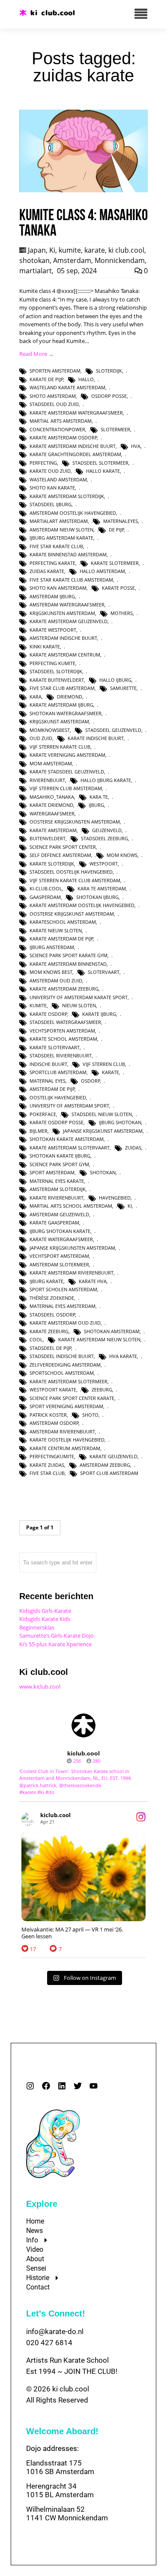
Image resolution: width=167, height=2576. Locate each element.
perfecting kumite (52, 663)
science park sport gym (59, 1164)
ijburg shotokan (120, 1122)
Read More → (37, 354)
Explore (42, 2204)
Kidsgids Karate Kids (45, 1619)
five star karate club (56, 546)
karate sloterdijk (52, 864)
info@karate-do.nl (55, 2331)
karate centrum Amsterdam (65, 1448)
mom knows (122, 855)
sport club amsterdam (109, 1473)
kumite (70, 250)
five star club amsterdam (62, 688)
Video (35, 2249)
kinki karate (45, 646)
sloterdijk (109, 371)
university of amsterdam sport (69, 1106)
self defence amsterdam (60, 855)
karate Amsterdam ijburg (61, 705)
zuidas (133, 1148)
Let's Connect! (56, 2313)
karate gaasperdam (54, 1222)
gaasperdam (45, 897)
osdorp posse (109, 396)
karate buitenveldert (57, 680)
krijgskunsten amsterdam (62, 613)
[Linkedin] (62, 2086)
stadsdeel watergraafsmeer (65, 1022)
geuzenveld (107, 830)
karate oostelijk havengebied (67, 1440)
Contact (38, 2287)
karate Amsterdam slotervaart (70, 1148)
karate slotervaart (55, 1047)
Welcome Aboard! (62, 2431)
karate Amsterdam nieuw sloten (99, 1339)
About (35, 2259)
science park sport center (63, 847)
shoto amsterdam (53, 396)
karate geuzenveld (113, 1456)
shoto (90, 1415)
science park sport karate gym (69, 955)
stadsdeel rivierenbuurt (61, 1055)
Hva (136, 446)
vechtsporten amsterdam (62, 1031)
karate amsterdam (53, 830)
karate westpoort (53, 630)
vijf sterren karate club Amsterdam (75, 880)
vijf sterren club (104, 1064)
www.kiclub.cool (40, 1686)
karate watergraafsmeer (61, 1239)
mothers (122, 613)
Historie (38, 2278)
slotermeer (115, 429)
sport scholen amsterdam (63, 1289)
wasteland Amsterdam (58, 479)
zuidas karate (47, 571)
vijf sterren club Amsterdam (66, 788)
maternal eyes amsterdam (63, 1306)
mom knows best (51, 972)
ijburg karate (46, 1281)
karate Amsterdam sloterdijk (67, 496)
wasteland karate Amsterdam (67, 387)
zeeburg (102, 1389)
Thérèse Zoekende (52, 1298)
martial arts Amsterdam (61, 421)
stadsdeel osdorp (52, 1315)
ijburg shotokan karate (60, 1231)
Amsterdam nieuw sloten (61, 530)
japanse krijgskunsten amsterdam (72, 1248)
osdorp (91, 1081)
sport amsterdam (52, 1172)
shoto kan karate (52, 488)
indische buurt (48, 1064)
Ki (52, 250)
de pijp (116, 530)
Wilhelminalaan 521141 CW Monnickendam (67, 2513)
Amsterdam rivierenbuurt (62, 1431)
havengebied (115, 1198)
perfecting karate (52, 563)
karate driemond (51, 805)
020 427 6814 (49, 2343)
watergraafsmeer (52, 813)
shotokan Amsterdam (112, 1331)
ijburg (96, 805)
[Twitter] (78, 2086)
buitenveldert (48, 838)
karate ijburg (99, 1014)
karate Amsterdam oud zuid (65, 1323)
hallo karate (103, 471)
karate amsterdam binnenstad (68, 964)
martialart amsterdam (59, 521)
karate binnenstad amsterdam (68, 554)
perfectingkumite (52, 1456)
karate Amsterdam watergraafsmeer (76, 413)
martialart (36, 271)
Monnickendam (120, 260)
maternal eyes (48, 1081)
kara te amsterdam (102, 888)
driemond (70, 697)
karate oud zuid (50, 471)
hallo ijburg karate (106, 780)
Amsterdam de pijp (52, 1089)
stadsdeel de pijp (51, 1348)
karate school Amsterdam (63, 1039)
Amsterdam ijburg (52, 596)
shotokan (34, 260)
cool (36, 1339)
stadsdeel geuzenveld (113, 730)
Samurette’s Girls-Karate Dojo (57, 1636)
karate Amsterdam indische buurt (73, 446)
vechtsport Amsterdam (59, 1256)
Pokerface (43, 1114)
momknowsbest (50, 730)
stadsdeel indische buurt (62, 1356)
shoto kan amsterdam (58, 588)
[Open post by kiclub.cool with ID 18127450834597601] (83, 1876)
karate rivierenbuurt (57, 1198)
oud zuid (41, 738)
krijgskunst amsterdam (59, 721)
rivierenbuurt (47, 780)
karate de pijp (46, 379)
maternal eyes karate (57, 1181)
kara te (99, 797)
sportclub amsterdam (58, 1072)
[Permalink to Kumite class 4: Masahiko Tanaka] (83, 190)
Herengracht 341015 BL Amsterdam (60, 2490)
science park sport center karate (72, 1398)
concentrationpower (57, 429)
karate (95, 250)
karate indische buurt (96, 738)
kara (36, 697)
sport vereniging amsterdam (66, 1406)
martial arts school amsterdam (71, 1206)
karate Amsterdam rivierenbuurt (72, 1273)
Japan (37, 250)
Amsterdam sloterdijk (58, 1189)
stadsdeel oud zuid (54, 404)
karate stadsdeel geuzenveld (67, 772)
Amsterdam (72, 260)
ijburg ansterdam (52, 947)
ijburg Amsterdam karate (61, 538)
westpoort (104, 864)
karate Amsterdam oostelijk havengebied (82, 905)
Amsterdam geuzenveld (59, 1214)
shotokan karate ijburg (60, 1156)
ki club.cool (126, 250)
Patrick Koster (48, 1415)
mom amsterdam (51, 763)
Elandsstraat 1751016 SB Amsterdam (60, 2467)
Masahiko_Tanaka (52, 797)
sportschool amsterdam (62, 1373)
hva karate (123, 1356)
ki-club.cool (46, 888)
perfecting (43, 463)
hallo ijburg (115, 680)
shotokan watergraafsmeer (66, 713)
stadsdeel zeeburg (104, 838)
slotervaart (104, 972)
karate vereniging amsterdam (67, 755)
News (34, 2231)
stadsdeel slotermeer (100, 463)
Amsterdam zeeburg (105, 1465)
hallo (86, 379)
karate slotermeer (115, 563)
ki (130, 1206)
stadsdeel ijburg (51, 504)
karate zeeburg (49, 1331)
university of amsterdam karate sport (79, 997)
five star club (47, 1473)
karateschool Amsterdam (63, 922)
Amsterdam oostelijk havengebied (73, 513)
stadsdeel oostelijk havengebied (71, 872)
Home (35, 2221)
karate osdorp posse (57, 1122)
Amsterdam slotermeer (59, 1264)
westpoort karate (53, 1389)
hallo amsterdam (102, 571)
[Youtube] (94, 2086)
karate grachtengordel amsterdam (75, 454)
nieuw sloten (79, 1005)
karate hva (93, 1281)
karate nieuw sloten (56, 930)
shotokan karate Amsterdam (67, 1139)
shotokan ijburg (97, 897)
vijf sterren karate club (60, 747)
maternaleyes (121, 521)
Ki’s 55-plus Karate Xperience (55, 1644)
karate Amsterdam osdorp (63, 437)
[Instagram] (30, 2086)
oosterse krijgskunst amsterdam (72, 914)
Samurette (123, 688)
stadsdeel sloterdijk (56, 671)
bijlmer (39, 1131)
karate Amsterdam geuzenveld (69, 621)
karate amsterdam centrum (65, 655)
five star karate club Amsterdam (71, 580)
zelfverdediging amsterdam (65, 1365)
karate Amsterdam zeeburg (64, 989)
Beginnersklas (37, 1627)
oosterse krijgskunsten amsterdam (75, 822)
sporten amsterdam (55, 371)
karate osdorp (48, 1014)
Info (32, 2240)
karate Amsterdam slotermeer (69, 1381)
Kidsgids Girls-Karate (45, 1611)
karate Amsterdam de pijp (61, 939)
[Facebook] (46, 2086)
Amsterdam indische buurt (63, 638)
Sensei (36, 2268)
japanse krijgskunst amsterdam (103, 1131)
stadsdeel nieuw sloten (102, 1114)
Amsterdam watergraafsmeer (67, 604)
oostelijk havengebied (58, 1097)
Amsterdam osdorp (54, 1423)
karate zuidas (47, 1465)
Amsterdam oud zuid (56, 981)
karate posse (118, 588)
